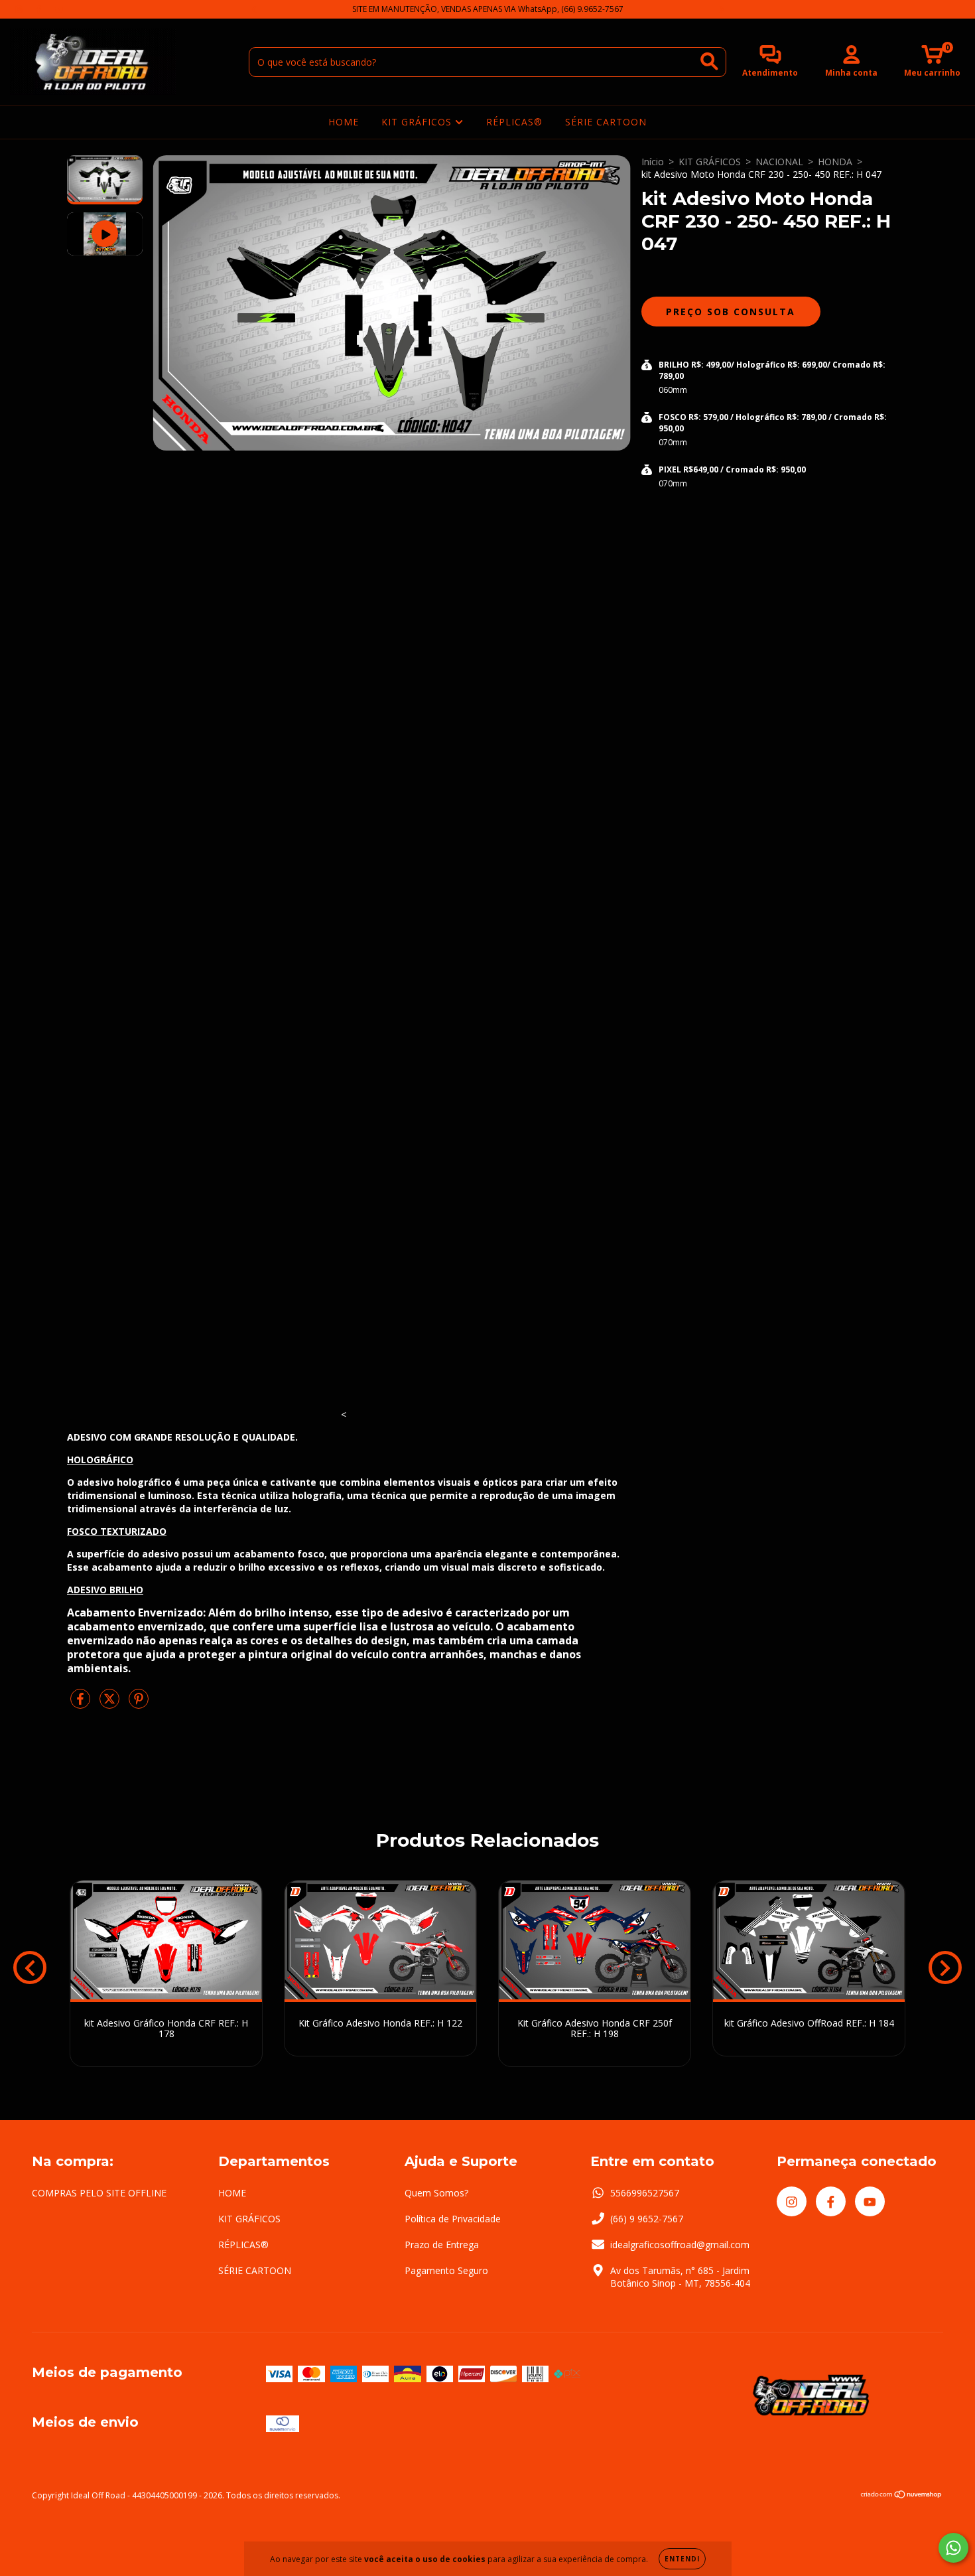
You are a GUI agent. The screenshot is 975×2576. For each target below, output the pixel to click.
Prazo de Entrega (442, 2245)
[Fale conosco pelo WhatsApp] (953, 2548)
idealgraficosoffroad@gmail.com (680, 2245)
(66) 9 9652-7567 (647, 2219)
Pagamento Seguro (446, 2270)
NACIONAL (779, 162)
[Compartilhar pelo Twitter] (111, 1704)
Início (653, 162)
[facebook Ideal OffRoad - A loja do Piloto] (40, 9)
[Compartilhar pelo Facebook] (82, 1704)
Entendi (682, 2559)
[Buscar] (709, 61)
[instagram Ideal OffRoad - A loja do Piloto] (20, 9)
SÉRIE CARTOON (606, 122)
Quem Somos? (436, 2193)
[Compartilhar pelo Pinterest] (139, 1704)
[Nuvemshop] (902, 2496)
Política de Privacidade (453, 2219)
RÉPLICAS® (514, 122)
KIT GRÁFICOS (418, 122)
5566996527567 (645, 2193)
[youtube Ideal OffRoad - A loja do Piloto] (59, 9)
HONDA (835, 162)
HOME (344, 122)
